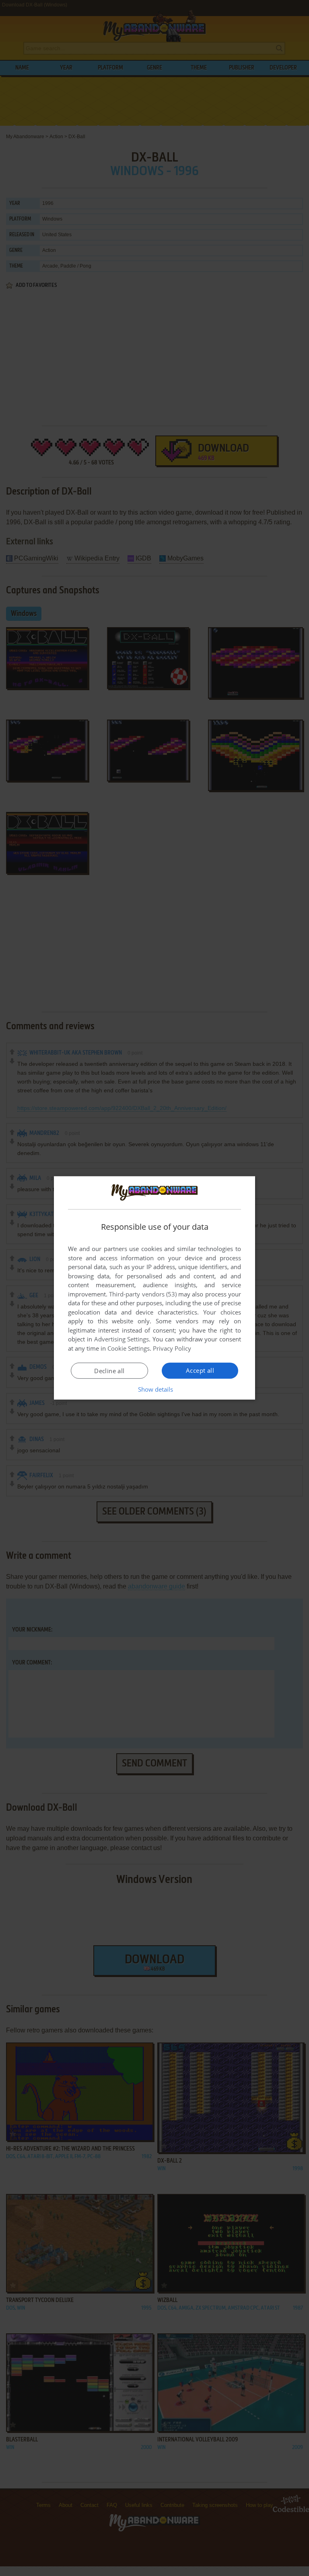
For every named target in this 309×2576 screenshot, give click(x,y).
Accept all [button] (200, 1370)
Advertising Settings (122, 1339)
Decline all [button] (109, 1371)
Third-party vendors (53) (143, 1294)
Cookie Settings (129, 1348)
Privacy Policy (172, 1348)
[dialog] (154, 1288)
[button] (155, 1389)
